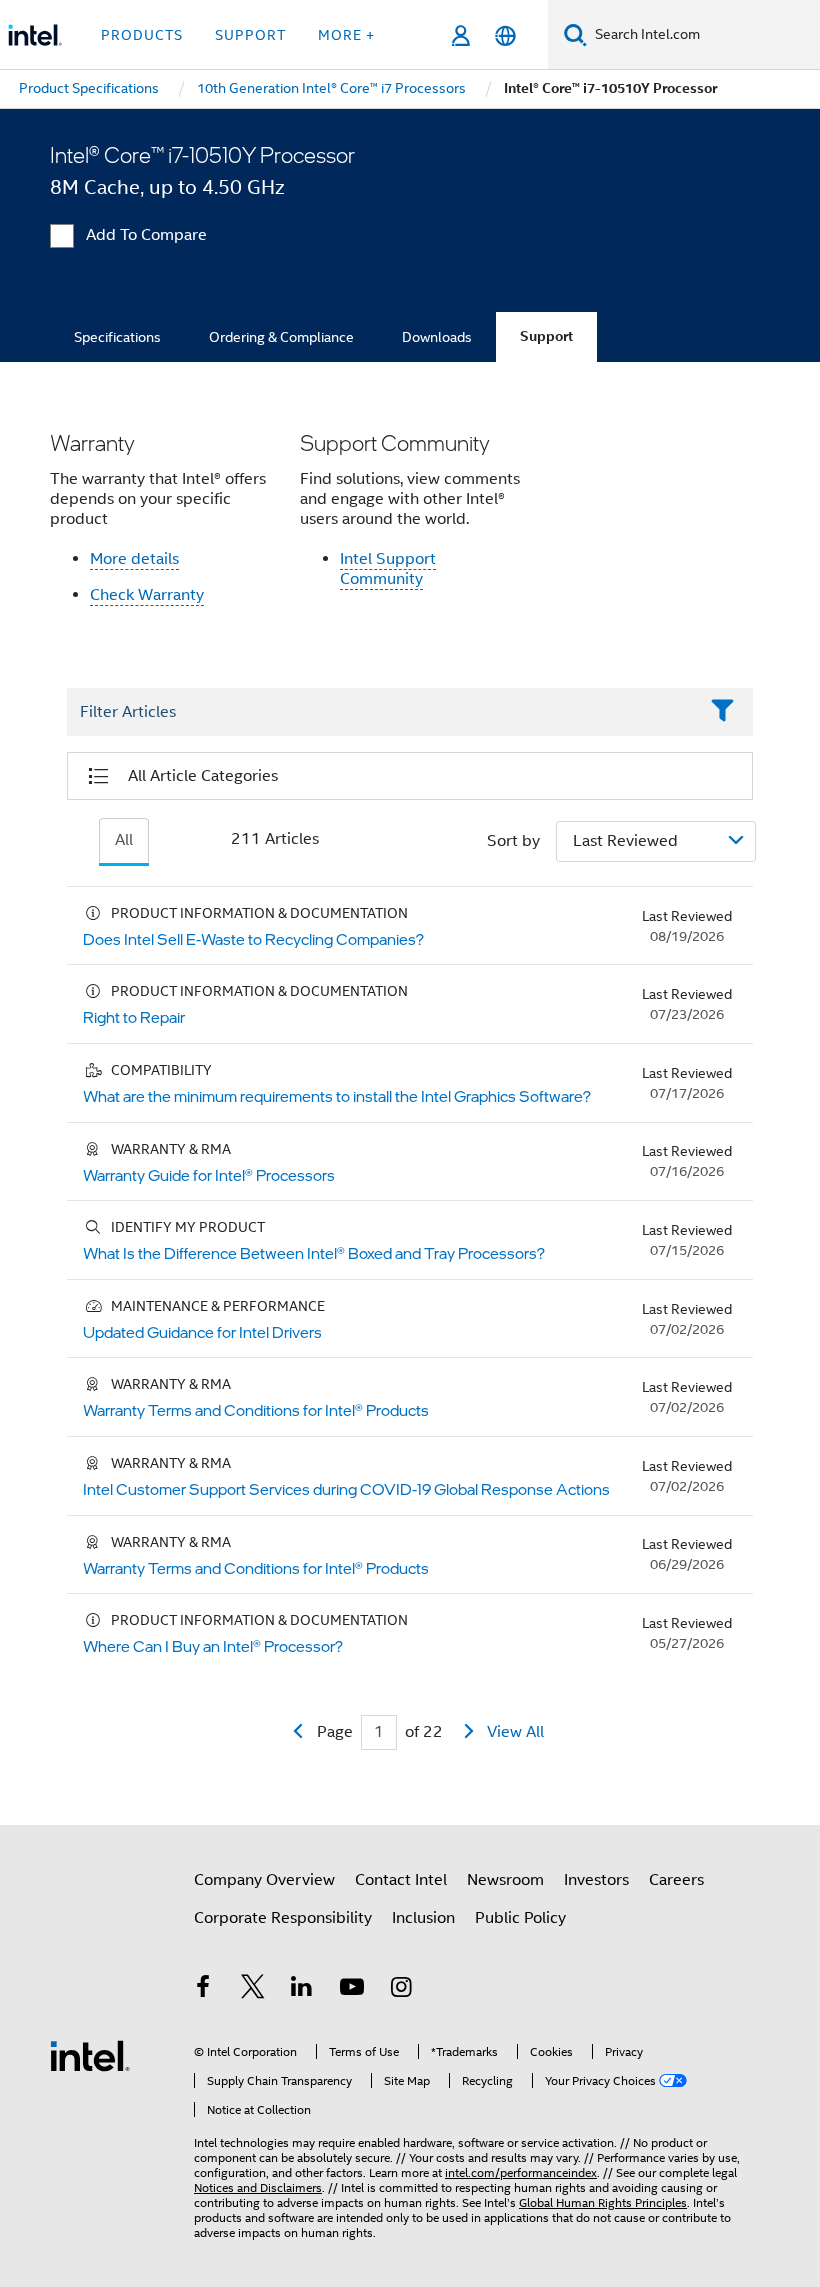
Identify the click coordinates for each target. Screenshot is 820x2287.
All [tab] (124, 840)
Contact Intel (401, 1880)
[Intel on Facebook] (203, 1990)
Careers (676, 1880)
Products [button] (142, 35)
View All (515, 1732)
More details (134, 559)
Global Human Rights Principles (603, 2202)
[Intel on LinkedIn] (302, 1990)
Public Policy (520, 1918)
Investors (596, 1880)
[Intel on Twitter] (253, 1990)
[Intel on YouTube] (352, 1990)
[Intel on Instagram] (401, 1990)
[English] (505, 35)
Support (546, 336)
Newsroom (505, 1880)
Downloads (437, 337)
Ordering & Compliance (281, 337)
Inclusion (423, 1918)
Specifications (117, 337)
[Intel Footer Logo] (90, 2055)
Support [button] (250, 35)
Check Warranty (147, 595)
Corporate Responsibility (283, 1918)
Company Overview (264, 1880)
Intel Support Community (388, 569)
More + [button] (346, 35)
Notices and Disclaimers (258, 2187)
